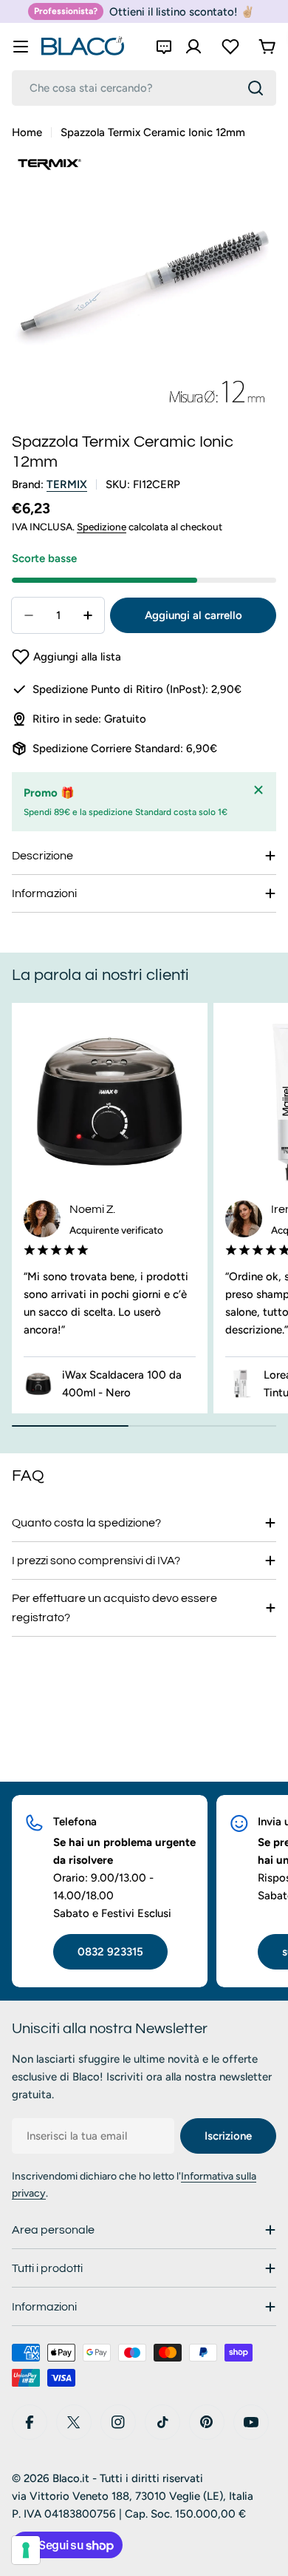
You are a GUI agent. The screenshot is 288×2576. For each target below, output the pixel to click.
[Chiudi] (258, 790)
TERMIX (67, 484)
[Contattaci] (164, 47)
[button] (66, 657)
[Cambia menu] (21, 47)
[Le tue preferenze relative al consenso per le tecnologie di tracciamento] (26, 2550)
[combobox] (144, 88)
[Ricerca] (256, 88)
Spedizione (102, 527)
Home (27, 132)
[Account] (193, 47)
